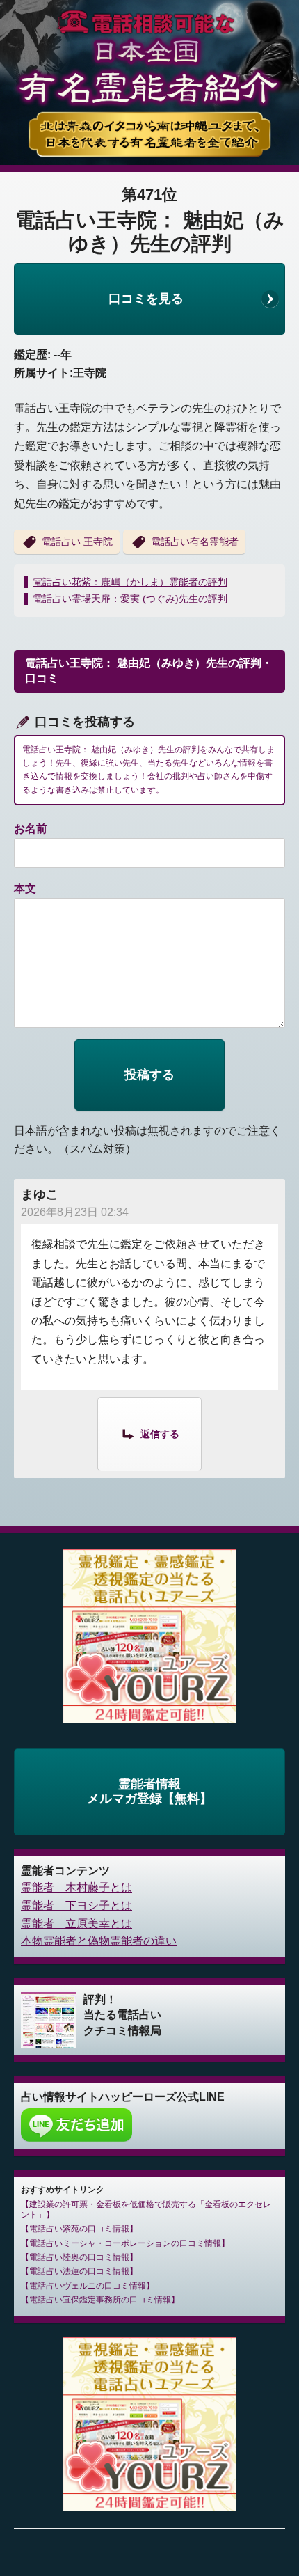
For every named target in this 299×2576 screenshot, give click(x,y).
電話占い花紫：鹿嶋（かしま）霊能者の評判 (130, 582)
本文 (25, 888)
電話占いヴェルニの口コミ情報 (88, 2286)
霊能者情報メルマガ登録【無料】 (149, 1792)
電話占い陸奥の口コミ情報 (79, 2257)
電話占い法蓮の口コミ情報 (79, 2271)
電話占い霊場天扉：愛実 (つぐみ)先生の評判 (130, 599)
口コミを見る (146, 299)
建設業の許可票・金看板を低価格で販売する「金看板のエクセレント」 (146, 2209)
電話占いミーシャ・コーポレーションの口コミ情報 (125, 2243)
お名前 (31, 829)
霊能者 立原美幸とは (76, 1923)
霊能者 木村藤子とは (76, 1887)
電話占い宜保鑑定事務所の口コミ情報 (100, 2300)
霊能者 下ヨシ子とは (76, 1905)
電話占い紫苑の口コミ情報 (79, 2229)
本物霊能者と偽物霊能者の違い (99, 1941)
